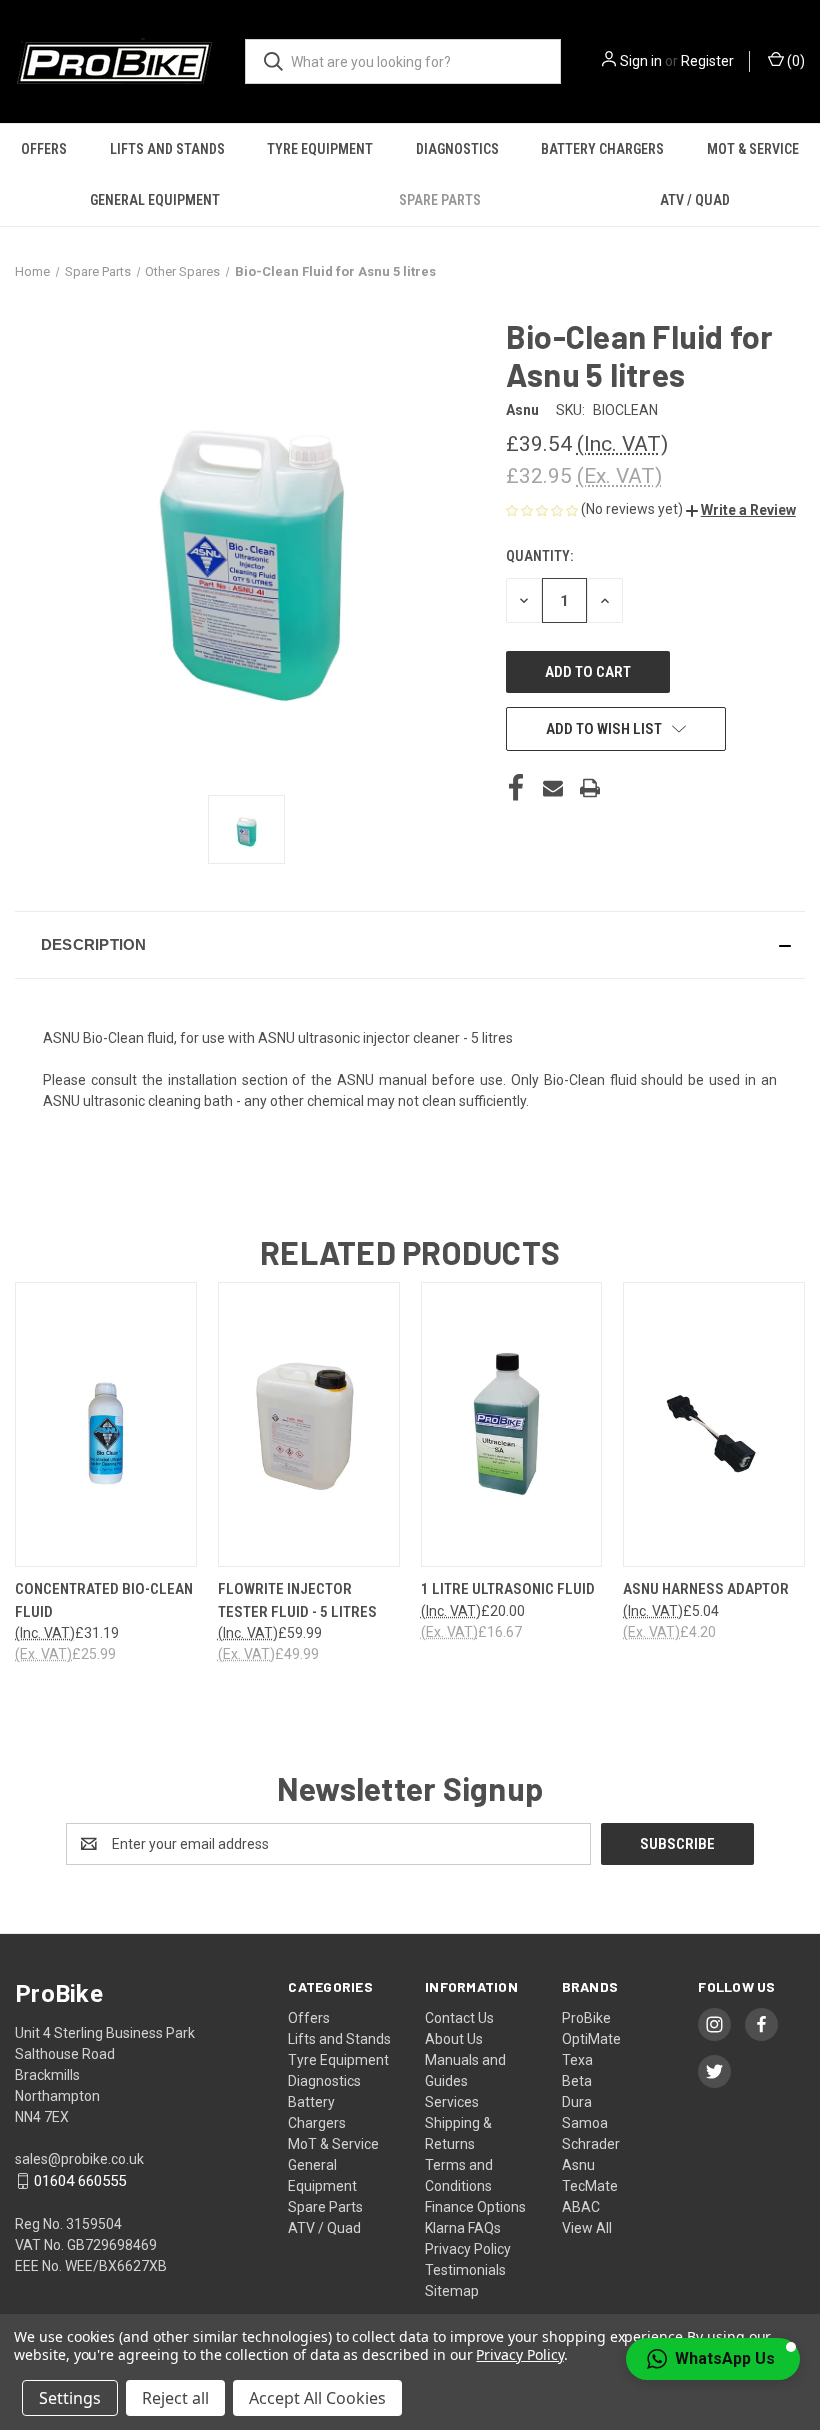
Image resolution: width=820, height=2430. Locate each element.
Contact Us (459, 2018)
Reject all (175, 2398)
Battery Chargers (602, 149)
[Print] (590, 788)
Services (452, 2102)
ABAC (581, 2207)
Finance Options (475, 2207)
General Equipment (155, 200)
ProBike (586, 2018)
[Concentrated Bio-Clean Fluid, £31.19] (106, 1424)
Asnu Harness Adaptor (706, 1589)
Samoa (585, 2123)
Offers (44, 149)
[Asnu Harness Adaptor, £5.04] (714, 1424)
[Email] (553, 788)
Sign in (641, 61)
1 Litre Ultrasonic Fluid (508, 1589)
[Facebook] (516, 788)
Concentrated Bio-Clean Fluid (104, 1600)
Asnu (578, 2165)
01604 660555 (80, 2181)
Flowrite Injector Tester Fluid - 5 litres (297, 1600)
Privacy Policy (468, 2249)
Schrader (591, 2144)
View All (587, 2228)
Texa (577, 2060)
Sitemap (452, 2291)
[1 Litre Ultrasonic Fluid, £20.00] (512, 1424)
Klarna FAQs (463, 2228)
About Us (454, 2039)
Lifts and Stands (167, 149)
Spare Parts (440, 200)
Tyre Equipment (320, 149)
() (794, 61)
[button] (741, 510)
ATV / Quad (695, 200)
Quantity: (539, 556)
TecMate (590, 2186)
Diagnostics (457, 149)
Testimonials (465, 2270)
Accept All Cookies (317, 2398)
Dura (577, 2102)
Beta (577, 2081)
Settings (70, 2398)
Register (707, 61)
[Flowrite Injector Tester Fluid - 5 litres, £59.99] (309, 1424)
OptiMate (591, 2039)
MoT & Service (333, 2144)
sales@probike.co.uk (79, 2159)
